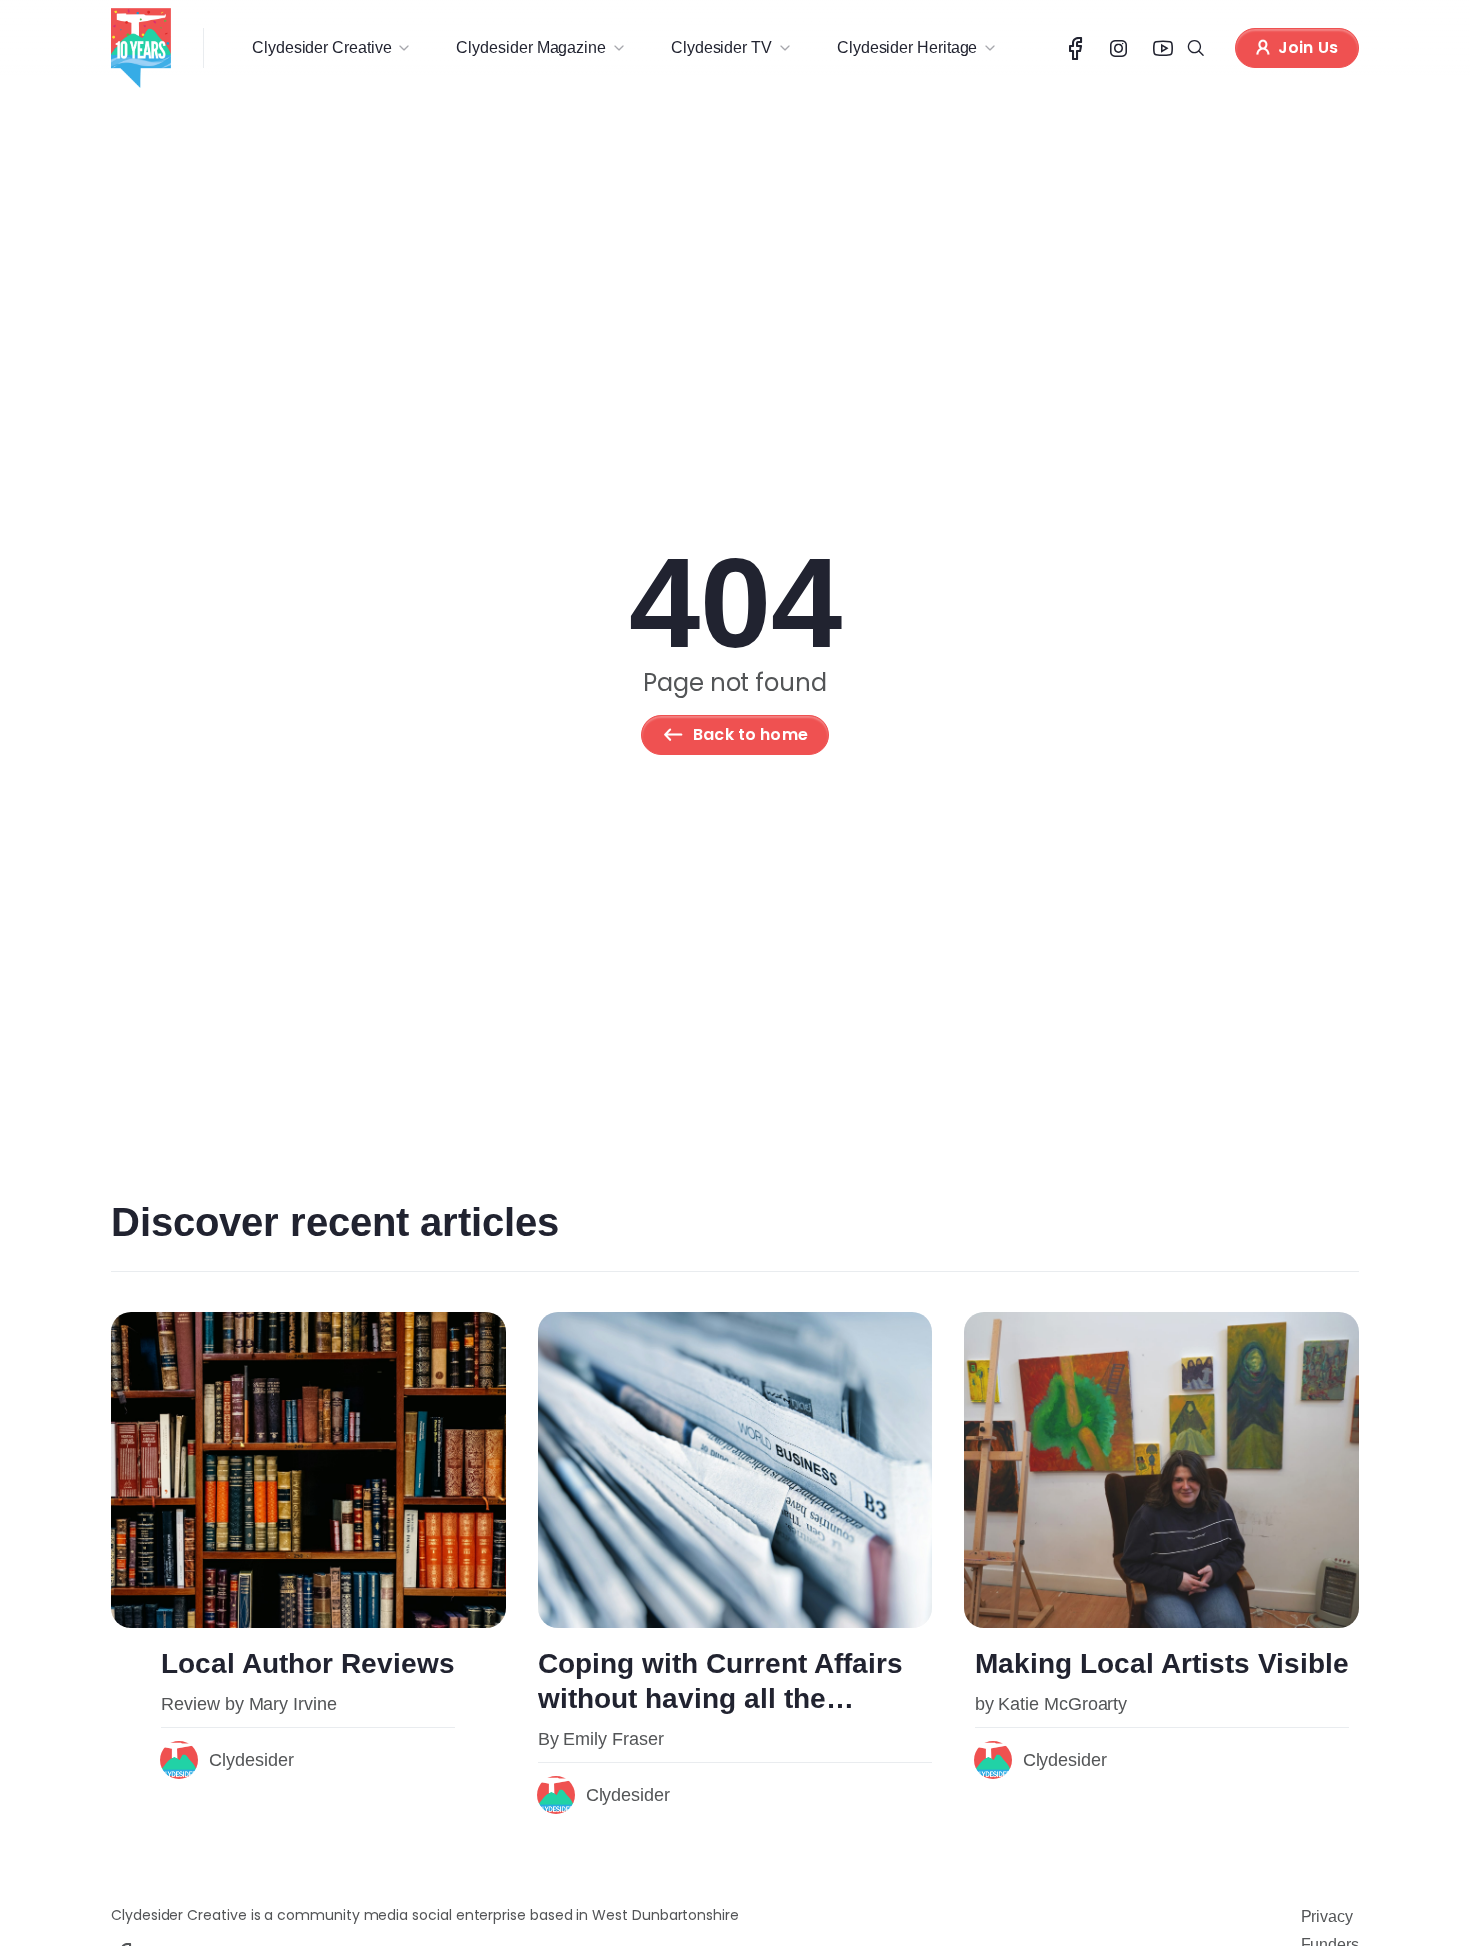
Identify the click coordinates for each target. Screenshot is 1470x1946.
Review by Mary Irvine (248, 1704)
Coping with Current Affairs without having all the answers (720, 1698)
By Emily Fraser (601, 1739)
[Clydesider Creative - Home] (141, 48)
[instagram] (1119, 48)
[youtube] (1163, 48)
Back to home (750, 734)
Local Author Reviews (308, 1663)
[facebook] (1075, 48)
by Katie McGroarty (1051, 1704)
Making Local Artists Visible (1162, 1663)
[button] (330, 48)
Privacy (1327, 1916)
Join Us (1308, 47)
